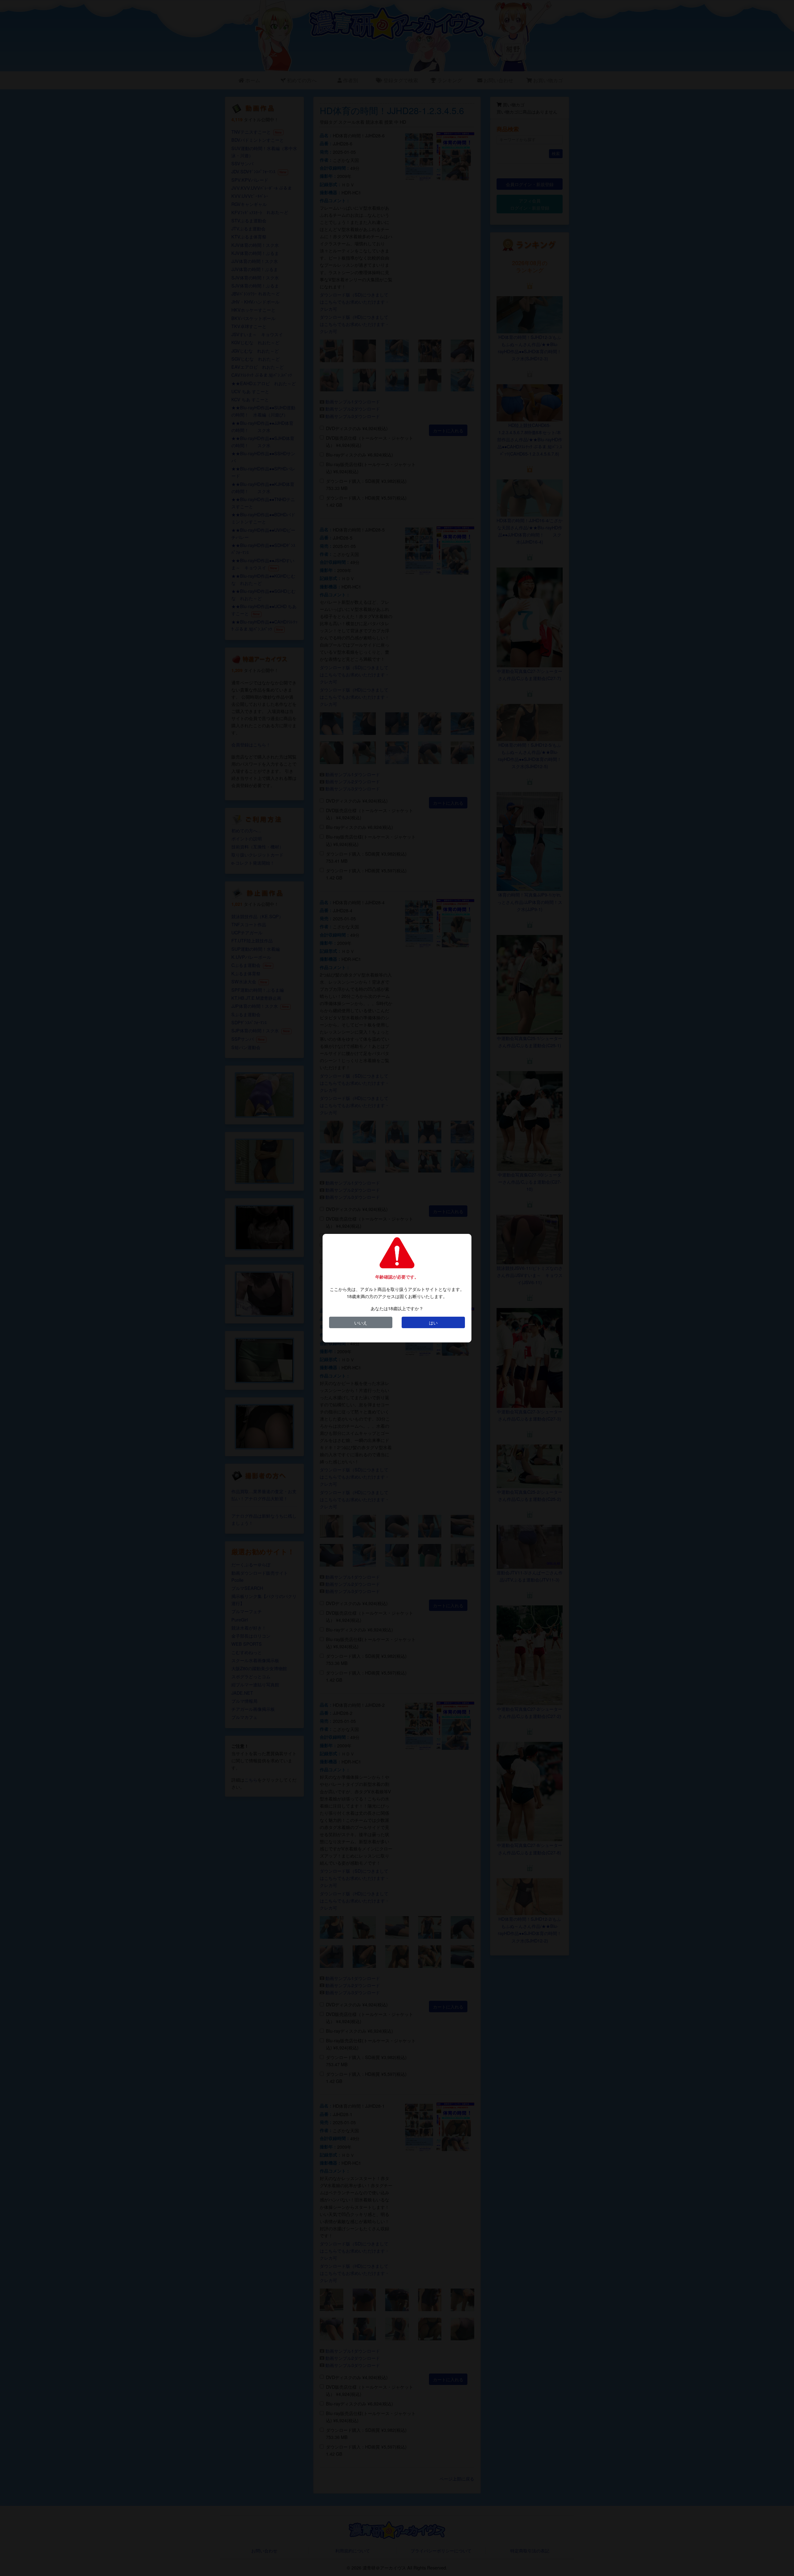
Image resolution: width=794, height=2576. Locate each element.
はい (433, 1322)
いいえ (361, 1322)
